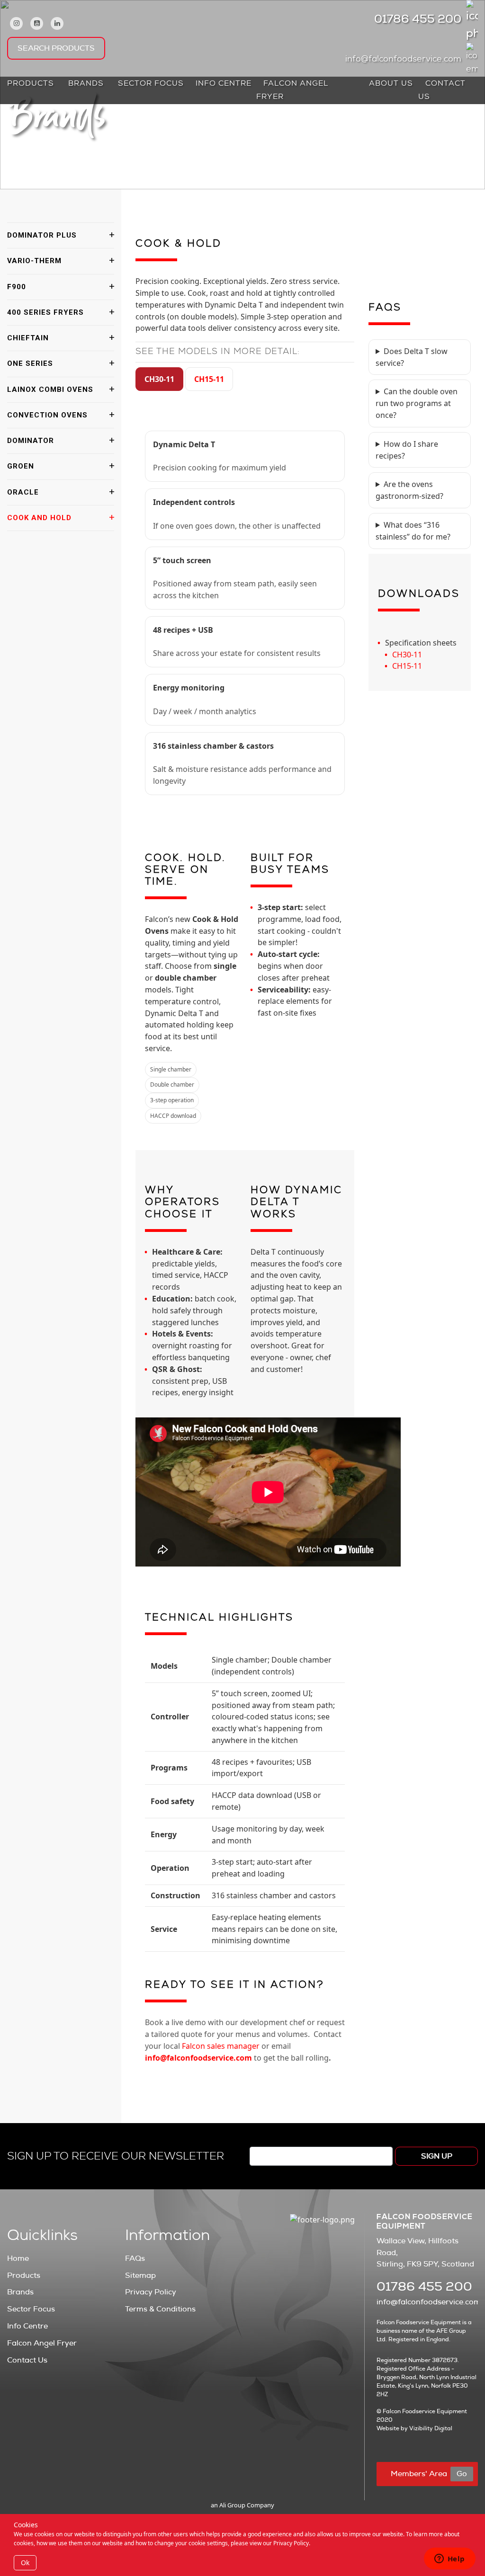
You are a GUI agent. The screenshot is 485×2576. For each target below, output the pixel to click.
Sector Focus (151, 84)
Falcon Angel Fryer (292, 91)
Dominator (31, 441)
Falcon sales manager (221, 2046)
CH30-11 (159, 379)
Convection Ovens (47, 415)
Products (31, 84)
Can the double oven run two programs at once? (417, 403)
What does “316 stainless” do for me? (413, 531)
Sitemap (140, 2275)
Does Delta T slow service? (412, 357)
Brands (86, 84)
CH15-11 (209, 379)
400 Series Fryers (45, 312)
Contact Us (442, 91)
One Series (30, 363)
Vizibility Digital (431, 2428)
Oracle (23, 492)
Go (462, 2474)
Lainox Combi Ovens (50, 389)
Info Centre (224, 84)
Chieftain (28, 338)
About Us (391, 84)
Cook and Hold (39, 518)
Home (18, 2258)
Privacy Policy (151, 2292)
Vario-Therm (34, 261)
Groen (21, 466)
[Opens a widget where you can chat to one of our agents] (449, 2559)
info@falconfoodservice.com (403, 60)
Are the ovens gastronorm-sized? (409, 490)
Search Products (56, 48)
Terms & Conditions (160, 2309)
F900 (17, 287)
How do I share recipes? (407, 450)
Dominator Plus (42, 235)
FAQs (135, 2258)
